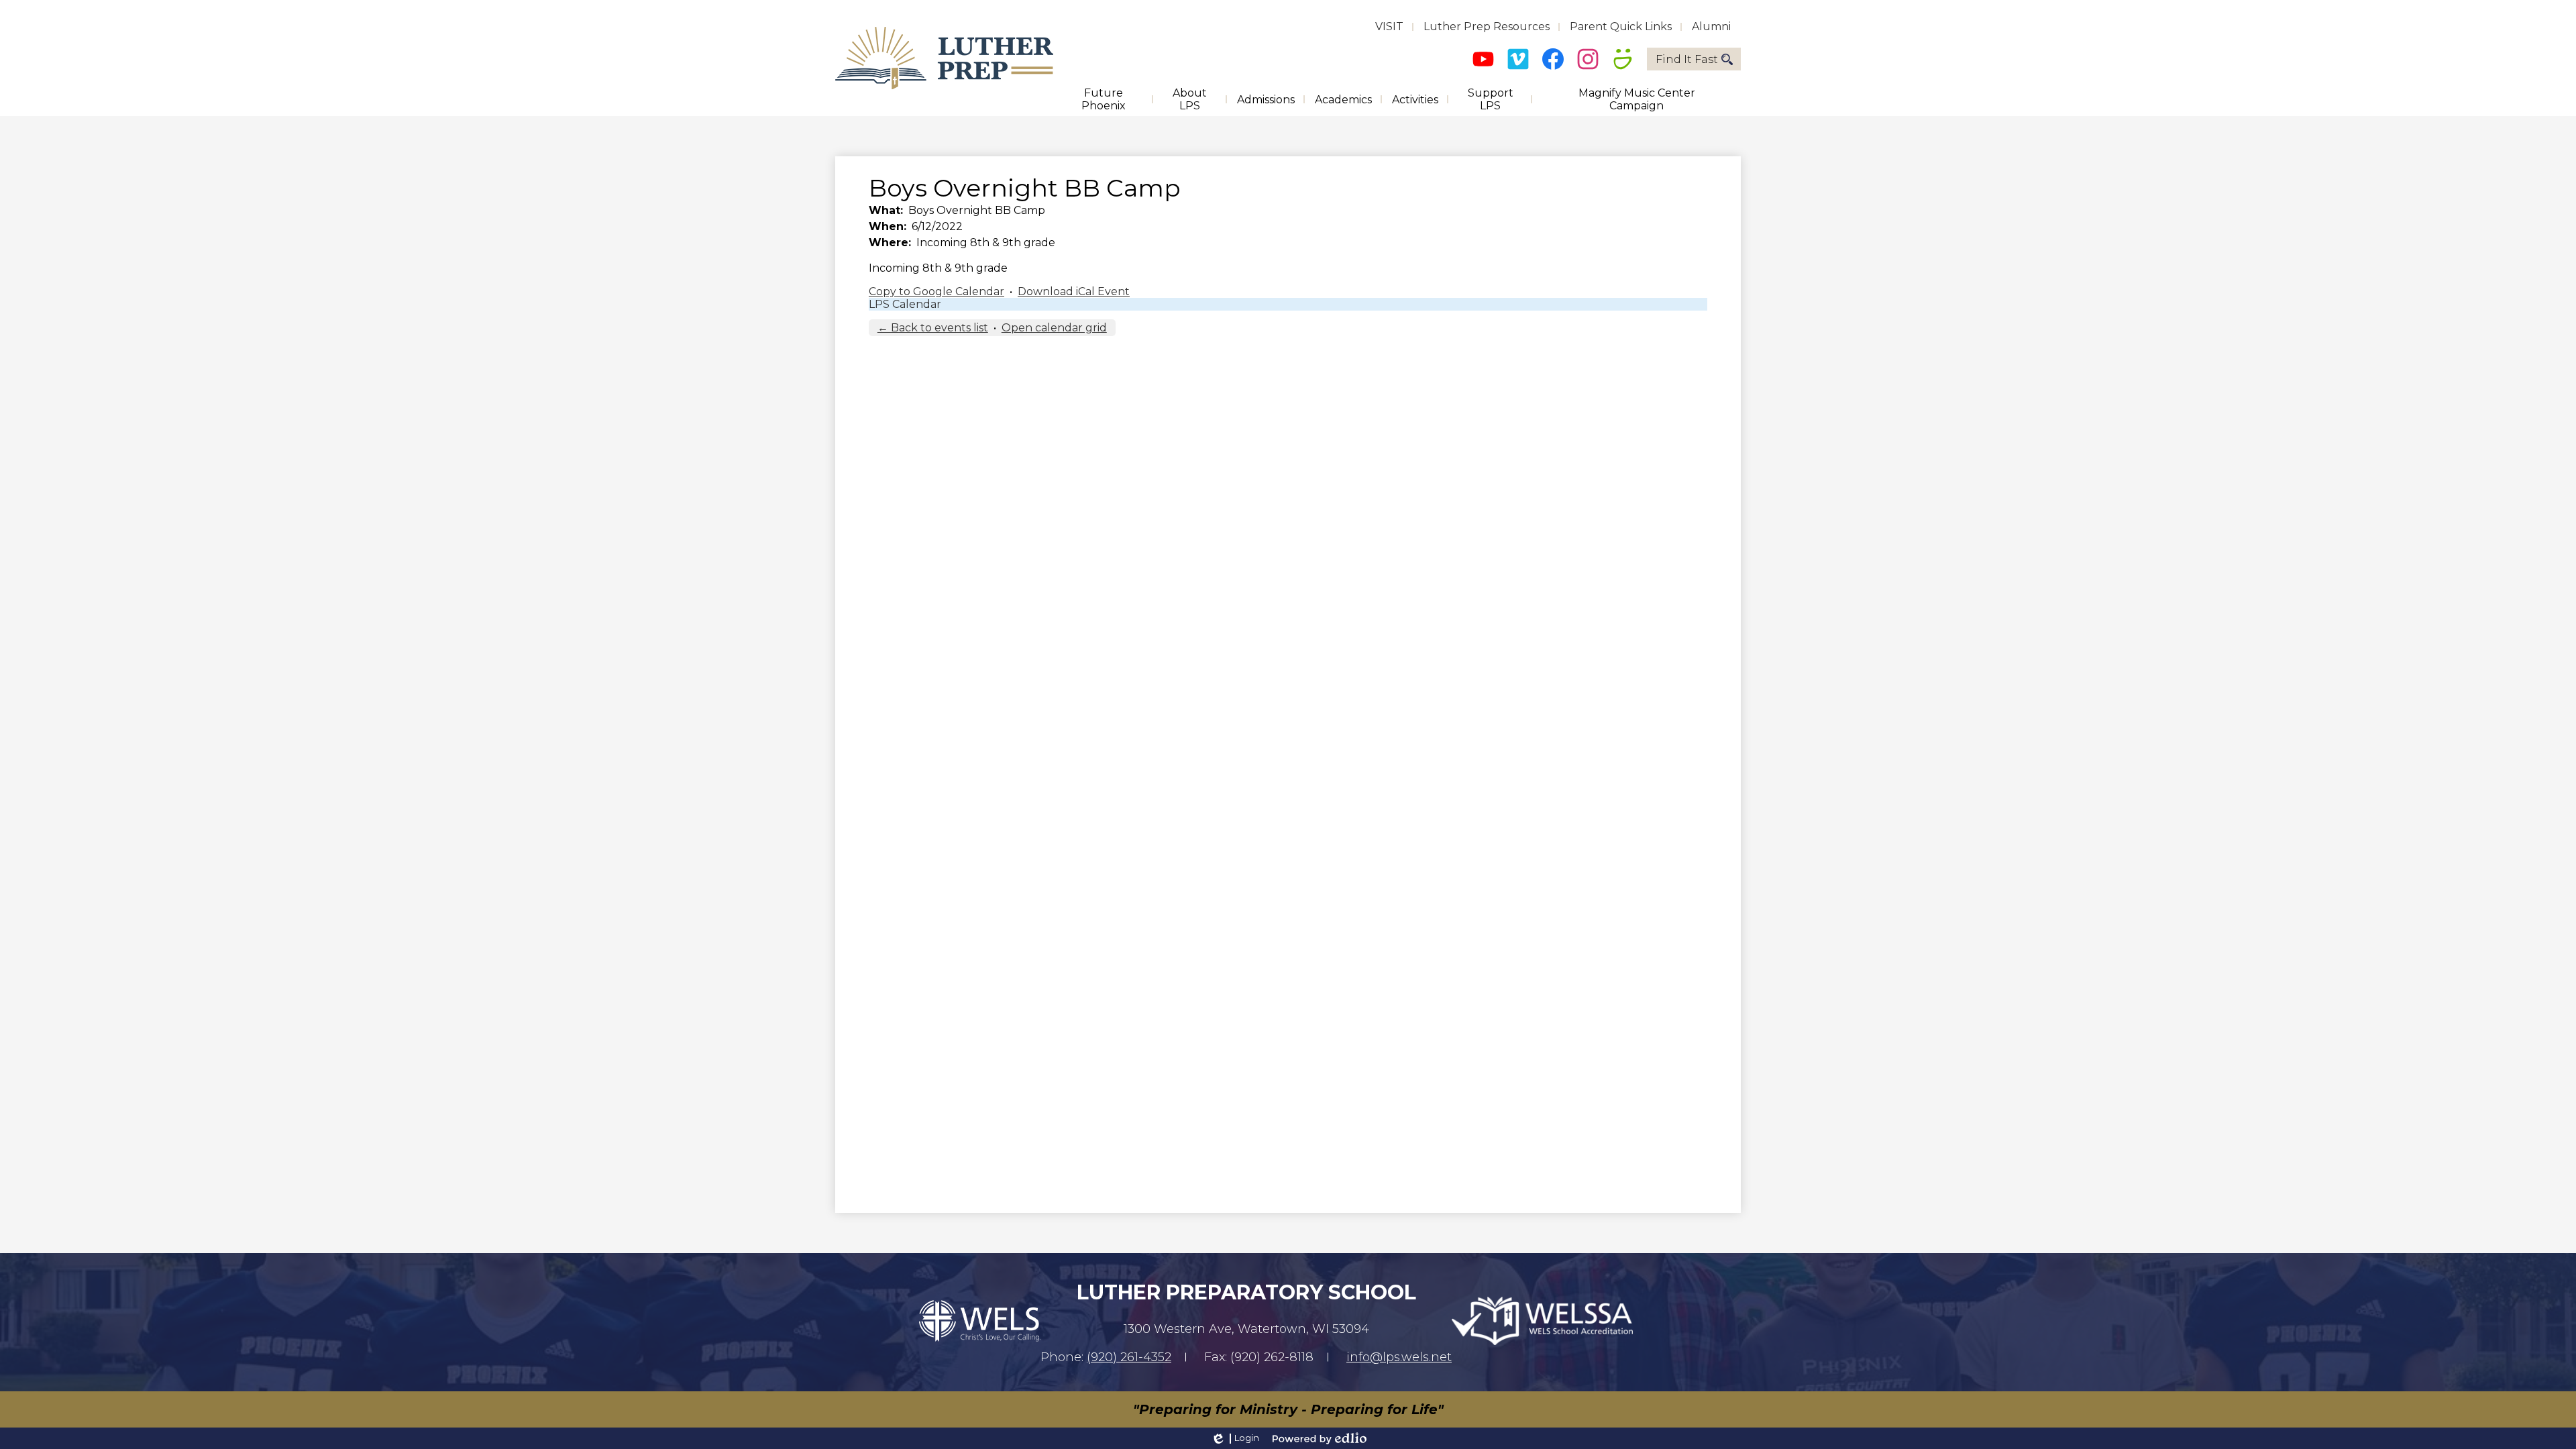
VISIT (1389, 26)
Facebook (1553, 59)
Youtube (1483, 59)
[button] (1103, 99)
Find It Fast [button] (1687, 59)
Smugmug (1623, 59)
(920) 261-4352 (1129, 1357)
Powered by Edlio (1320, 1438)
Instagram (1588, 59)
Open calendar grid (1054, 328)
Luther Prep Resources (1487, 26)
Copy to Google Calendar (936, 291)
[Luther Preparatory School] (944, 58)
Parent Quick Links (1621, 26)
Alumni (1711, 26)
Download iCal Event (1074, 291)
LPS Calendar (905, 304)
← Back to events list (933, 328)
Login (1235, 1438)
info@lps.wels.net (1399, 1357)
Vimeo (1518, 59)
